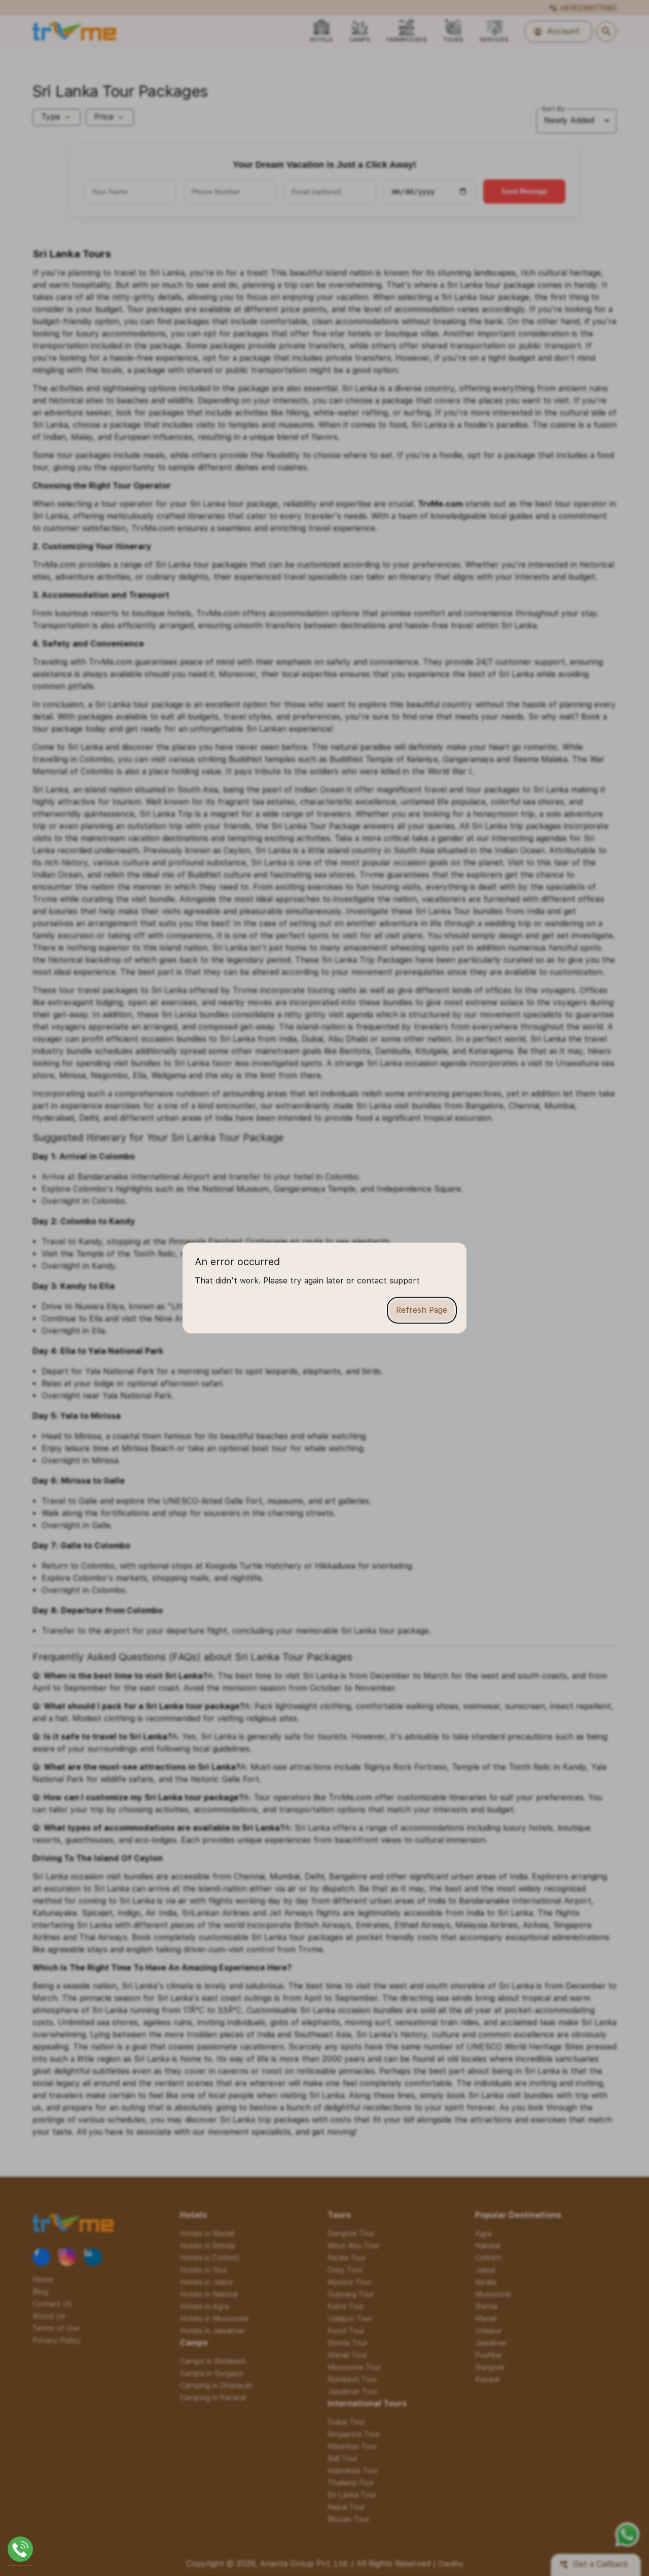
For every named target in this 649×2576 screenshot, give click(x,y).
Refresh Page (422, 1310)
